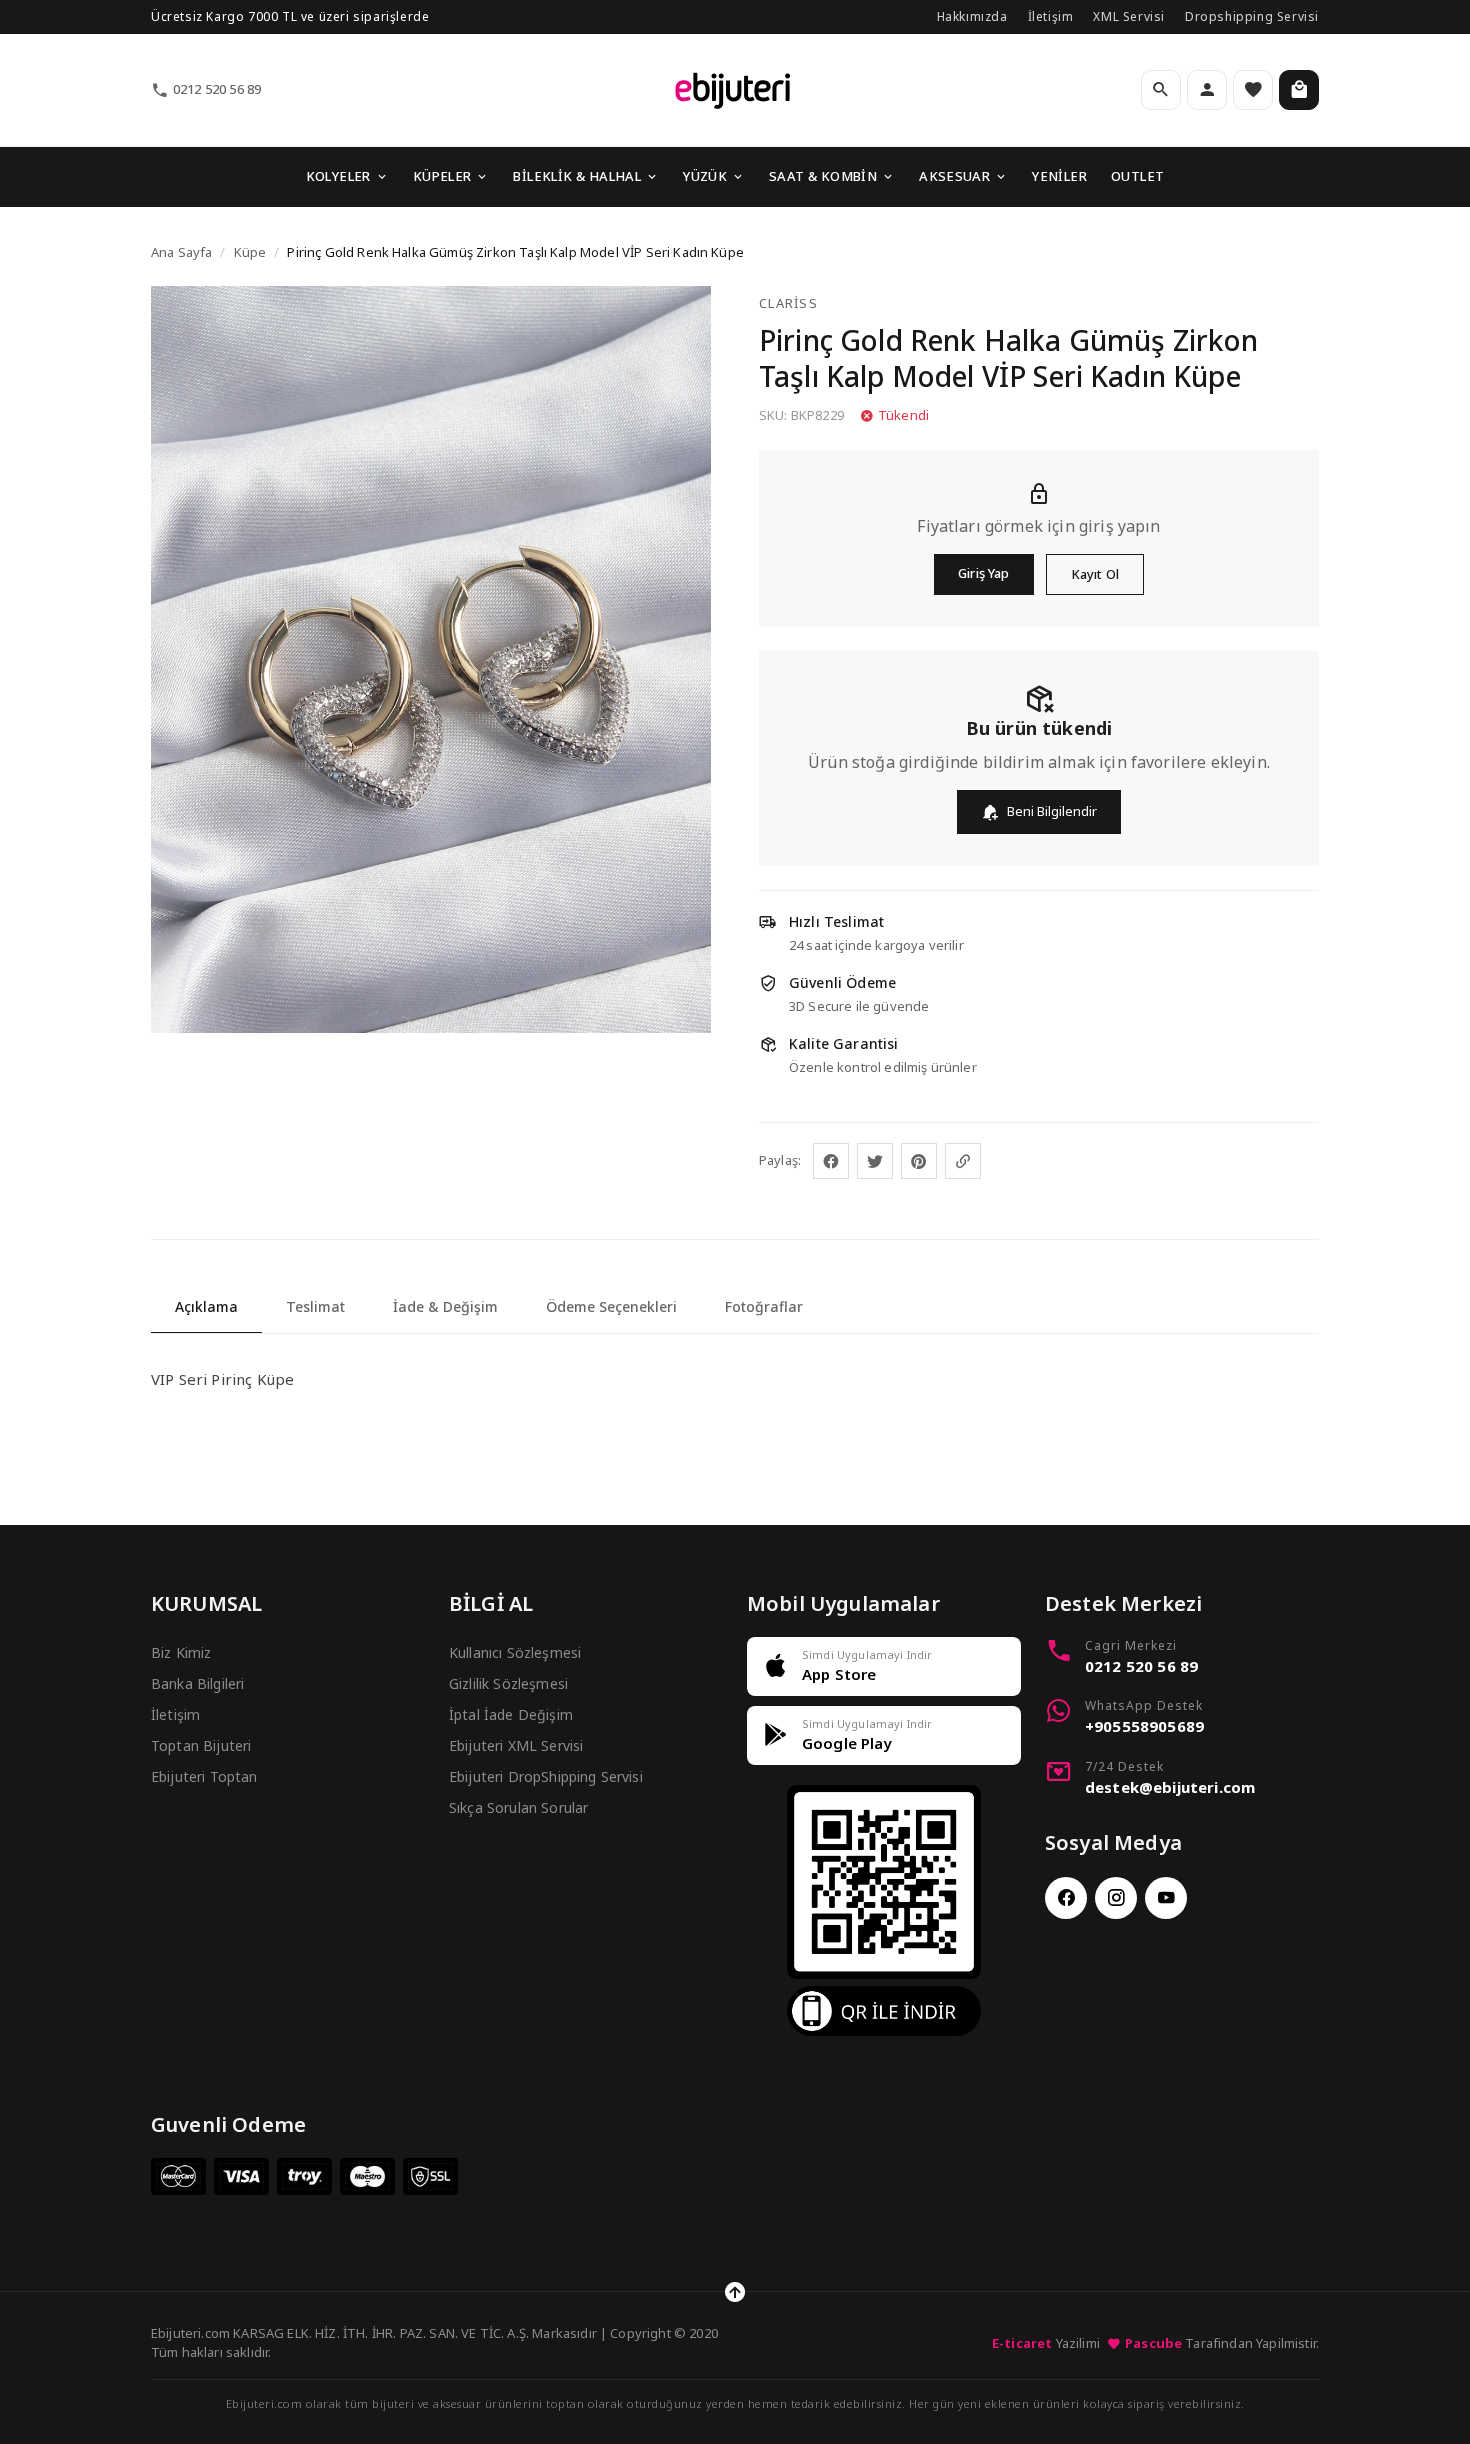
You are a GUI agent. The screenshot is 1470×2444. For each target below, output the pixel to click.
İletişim (1051, 16)
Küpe (250, 252)
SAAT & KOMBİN (823, 176)
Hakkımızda (972, 16)
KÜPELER (442, 176)
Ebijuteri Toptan (204, 1776)
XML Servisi (1129, 16)
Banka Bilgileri (197, 1683)
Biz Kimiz (181, 1652)
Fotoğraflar (764, 1306)
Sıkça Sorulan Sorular (518, 1807)
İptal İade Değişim (511, 1714)
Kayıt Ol (1095, 574)
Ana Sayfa (181, 252)
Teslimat (315, 1306)
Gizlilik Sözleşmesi (508, 1683)
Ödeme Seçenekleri (611, 1306)
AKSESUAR (954, 176)
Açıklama (206, 1306)
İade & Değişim (445, 1306)
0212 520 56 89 (217, 89)
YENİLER (1059, 176)
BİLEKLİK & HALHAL (577, 176)
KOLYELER (338, 176)
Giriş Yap (983, 573)
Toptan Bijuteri (201, 1745)
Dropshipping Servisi (1252, 16)
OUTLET (1137, 176)
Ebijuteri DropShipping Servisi (546, 1776)
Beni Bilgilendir (1052, 811)
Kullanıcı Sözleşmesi (515, 1652)
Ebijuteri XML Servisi (516, 1745)
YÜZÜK (705, 176)
